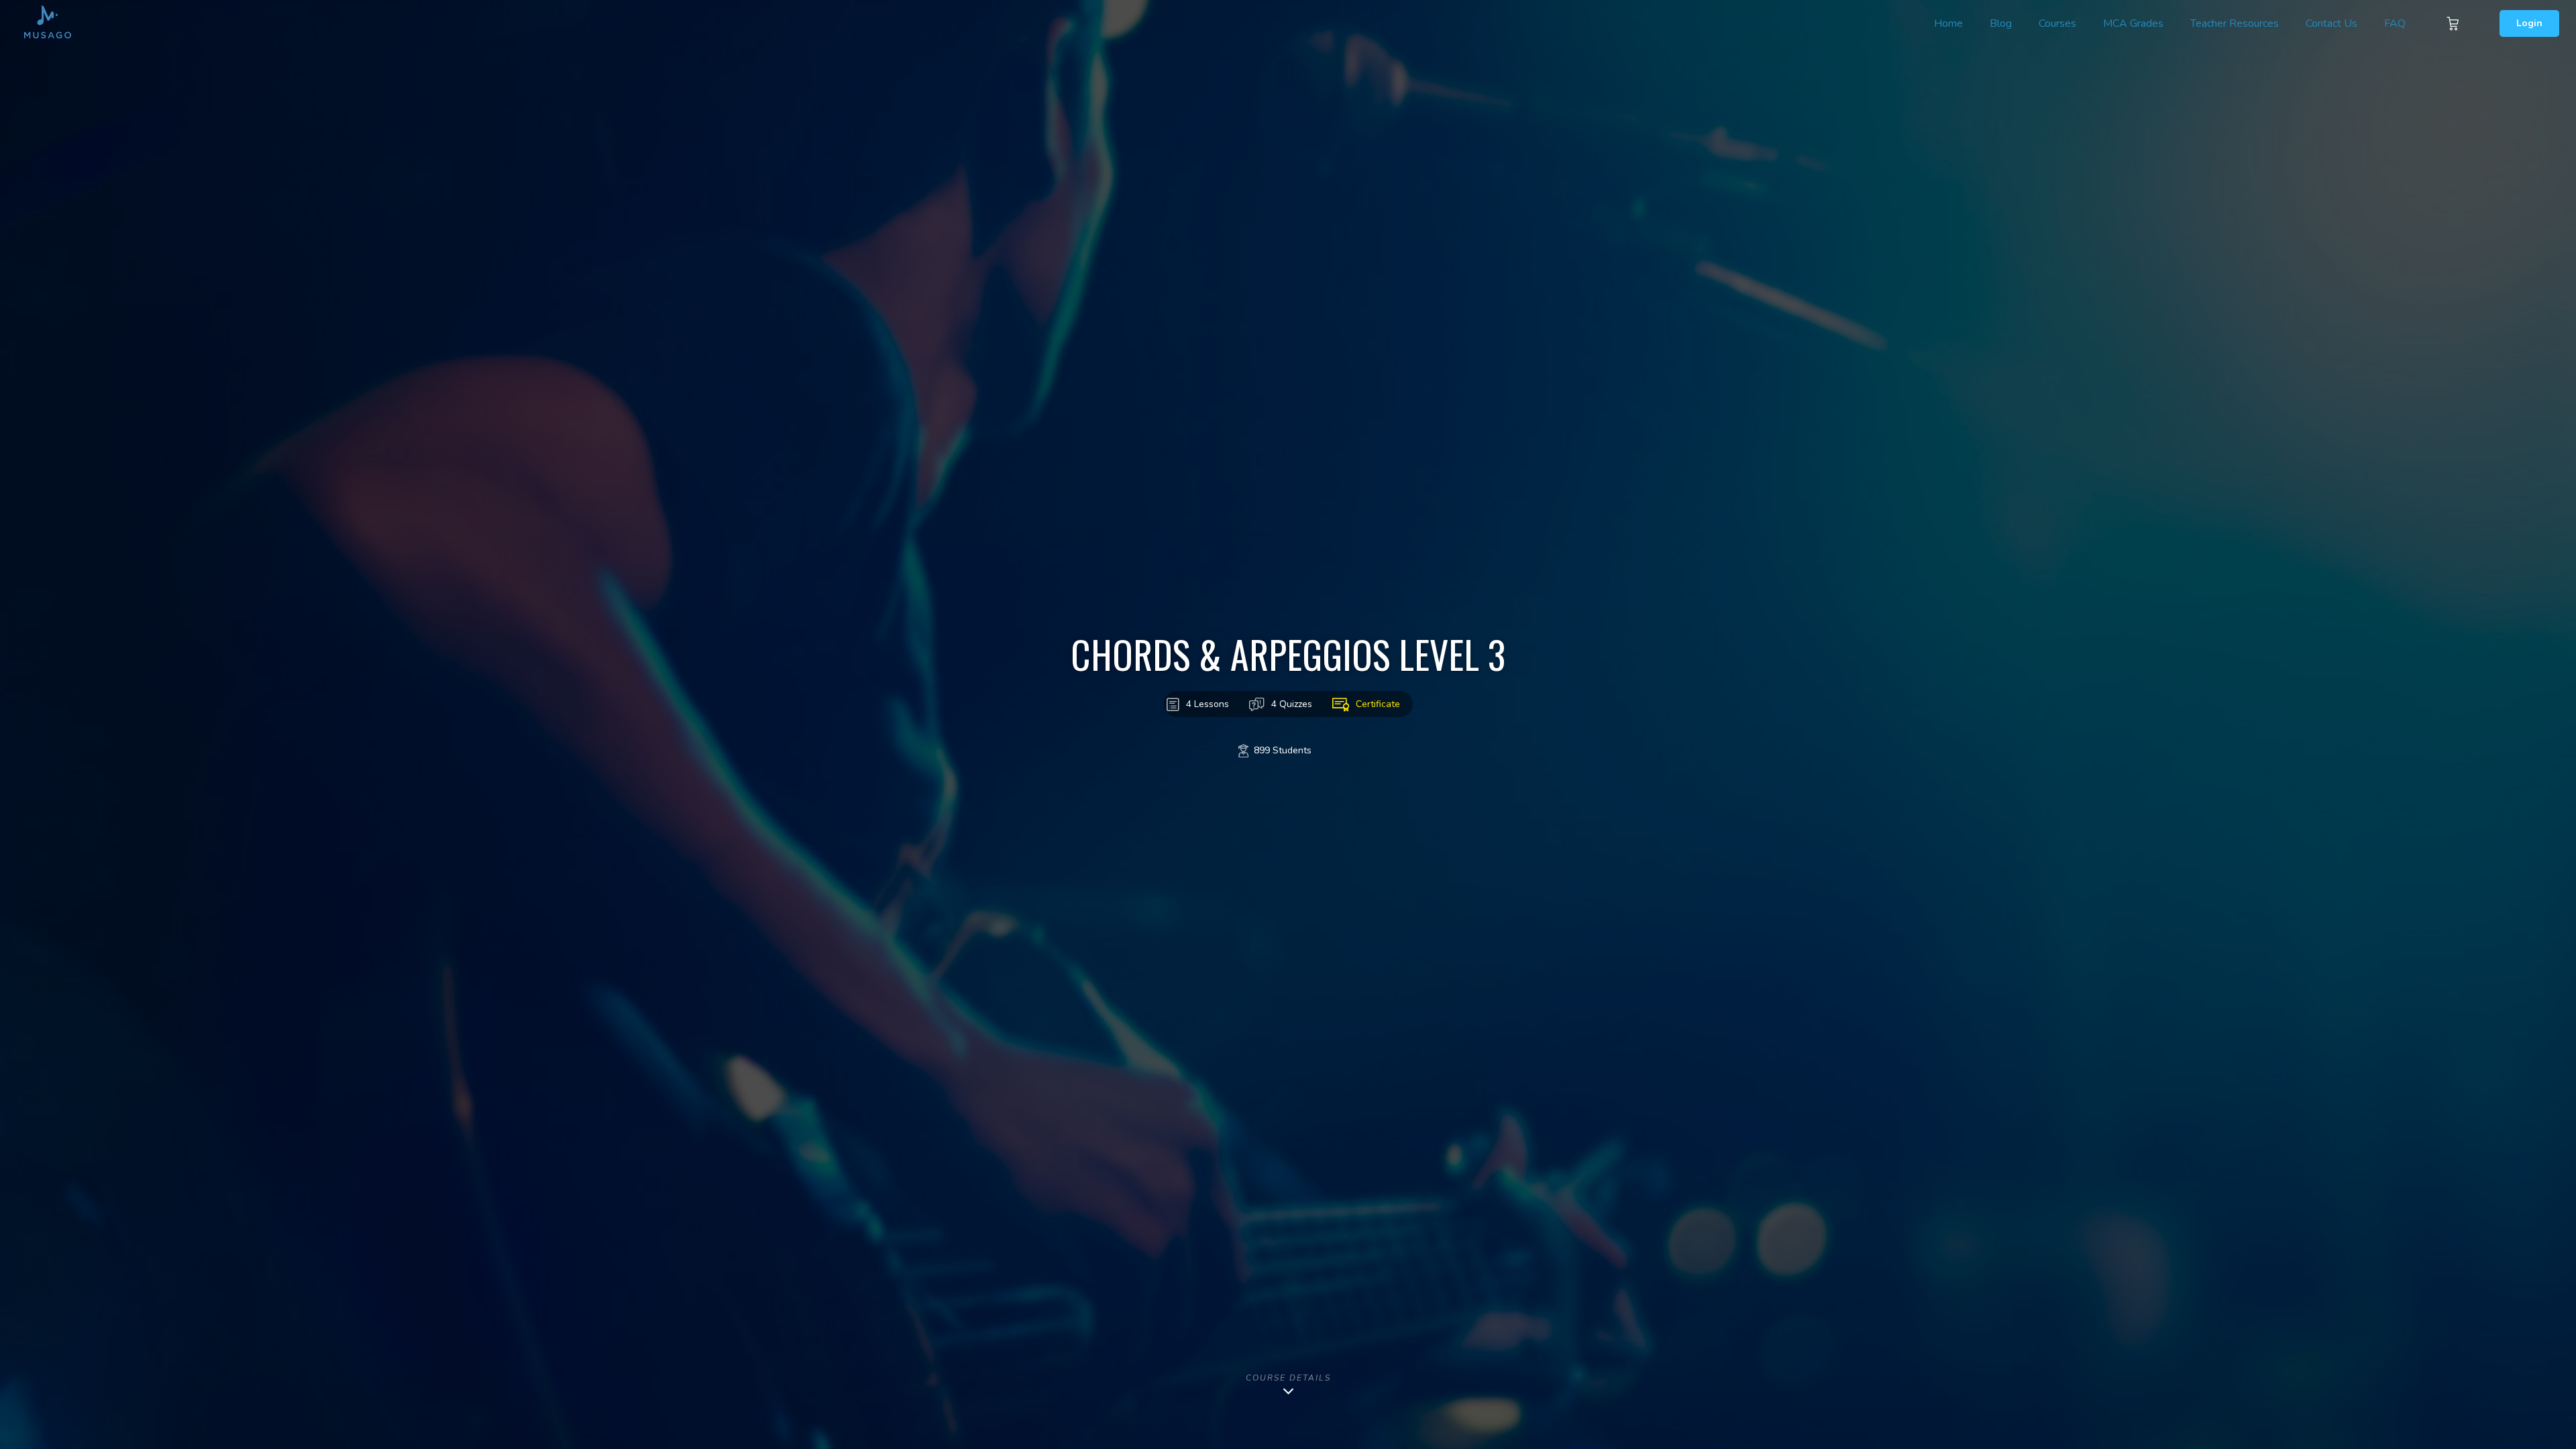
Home (1948, 23)
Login (2529, 23)
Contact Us (2331, 23)
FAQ (2395, 23)
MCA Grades (2133, 23)
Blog (2001, 23)
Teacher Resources (2235, 23)
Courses (2057, 23)
